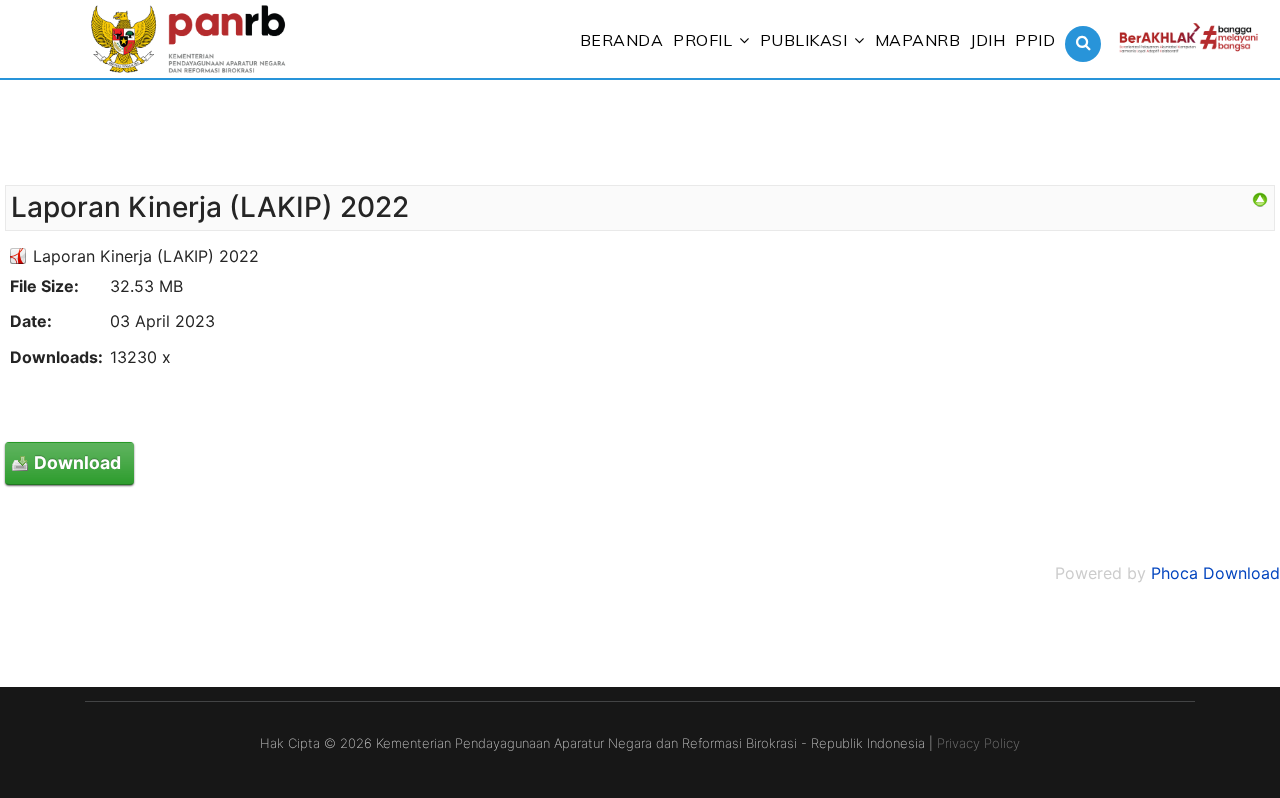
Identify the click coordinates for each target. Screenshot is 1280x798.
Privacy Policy (978, 743)
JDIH (987, 40)
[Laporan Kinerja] (1260, 200)
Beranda (622, 40)
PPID (1035, 40)
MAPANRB (918, 40)
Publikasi (804, 40)
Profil (702, 40)
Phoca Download (1215, 573)
